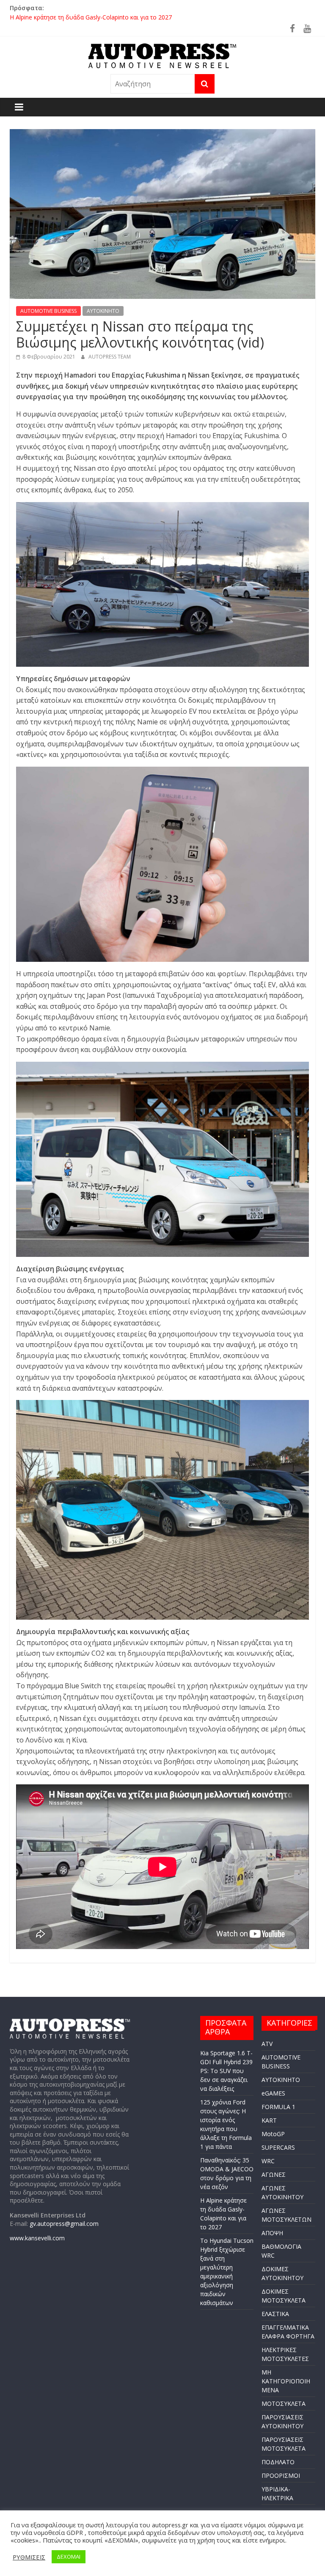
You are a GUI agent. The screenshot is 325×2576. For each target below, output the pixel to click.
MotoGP (273, 2134)
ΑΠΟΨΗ (272, 2233)
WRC (268, 2161)
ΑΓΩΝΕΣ (274, 2174)
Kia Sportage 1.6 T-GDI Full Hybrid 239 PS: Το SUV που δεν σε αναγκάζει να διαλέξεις (226, 2071)
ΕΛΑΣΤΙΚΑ (275, 2314)
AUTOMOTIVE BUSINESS (48, 311)
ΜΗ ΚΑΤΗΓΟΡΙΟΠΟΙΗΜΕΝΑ (286, 2381)
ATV (267, 2044)
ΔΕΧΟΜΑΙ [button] (69, 2557)
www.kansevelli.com (37, 2238)
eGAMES (273, 2093)
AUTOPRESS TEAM (110, 357)
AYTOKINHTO (103, 311)
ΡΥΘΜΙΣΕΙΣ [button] (29, 2557)
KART (269, 2120)
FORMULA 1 (278, 2107)
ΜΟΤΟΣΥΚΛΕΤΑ (284, 2403)
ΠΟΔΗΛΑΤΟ (278, 2462)
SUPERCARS (278, 2147)
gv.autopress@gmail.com (64, 2224)
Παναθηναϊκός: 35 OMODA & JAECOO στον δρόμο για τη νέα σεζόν (103, 17)
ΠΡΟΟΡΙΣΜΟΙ (281, 2475)
